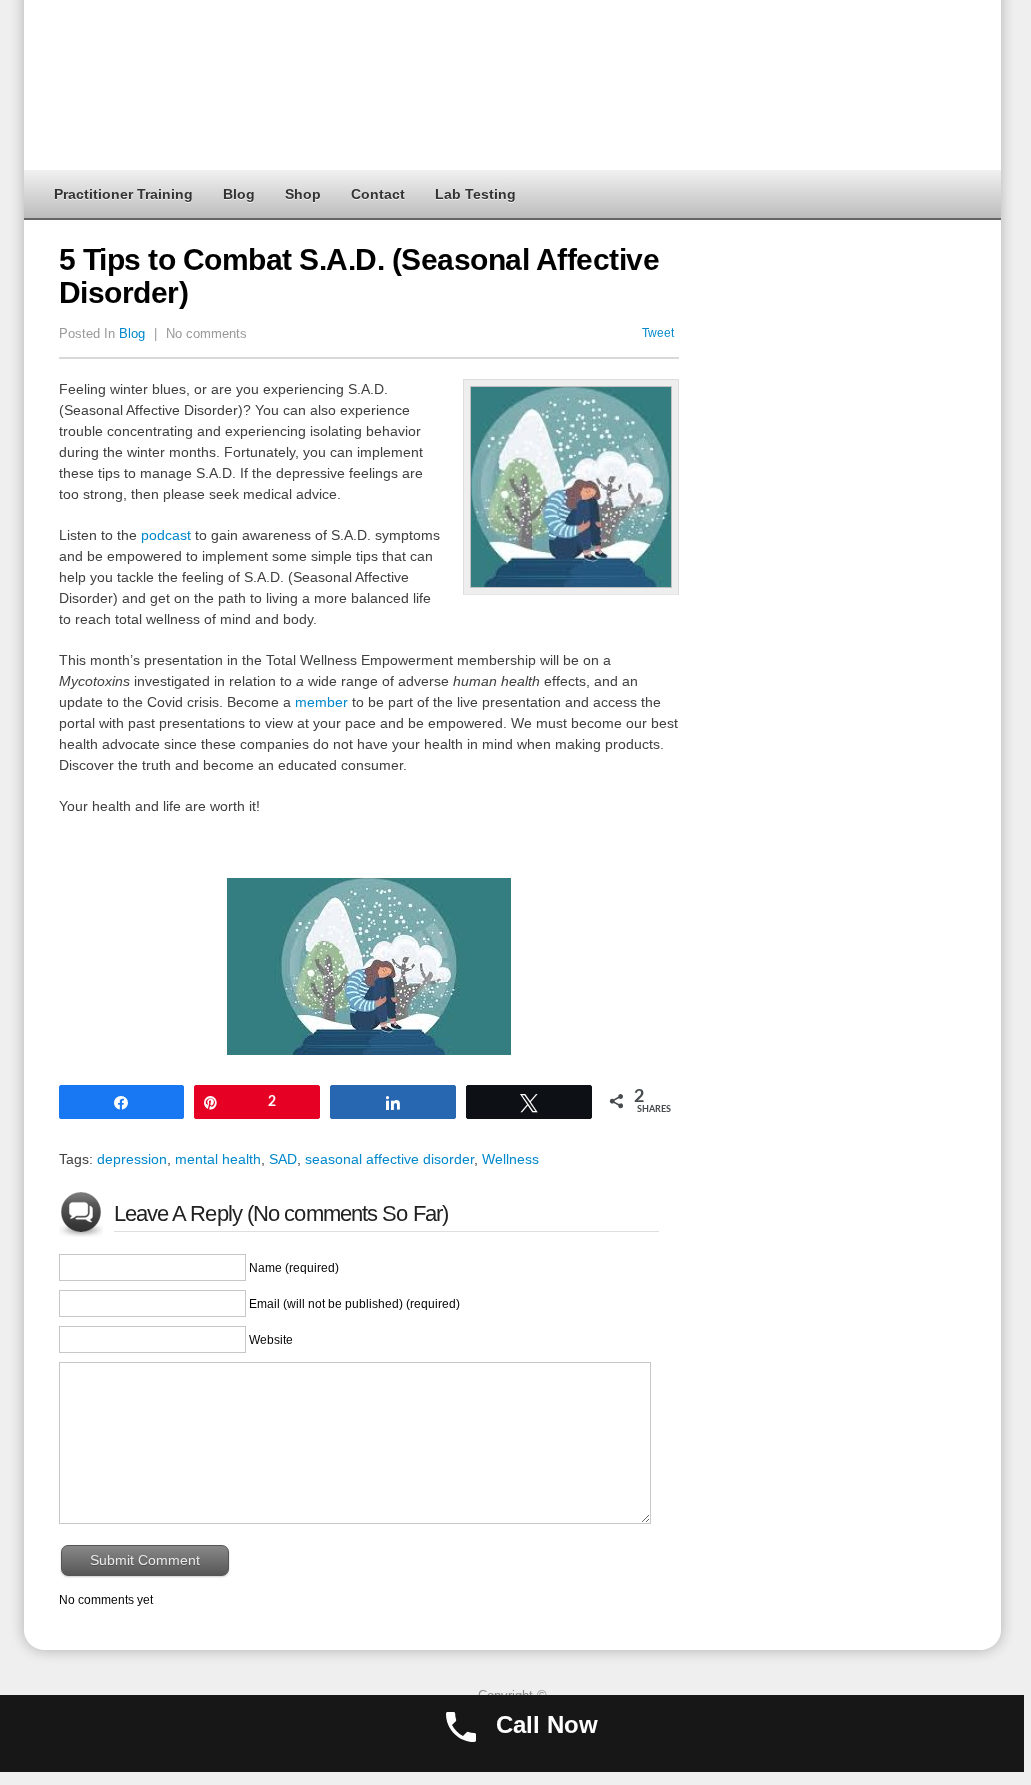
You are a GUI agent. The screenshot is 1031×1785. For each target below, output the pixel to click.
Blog (239, 194)
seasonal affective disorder (389, 1159)
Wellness (510, 1159)
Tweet (658, 333)
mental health (218, 1159)
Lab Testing (475, 194)
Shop (303, 194)
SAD (283, 1159)
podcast (166, 535)
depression (132, 1159)
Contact (378, 194)
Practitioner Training (123, 194)
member (321, 702)
